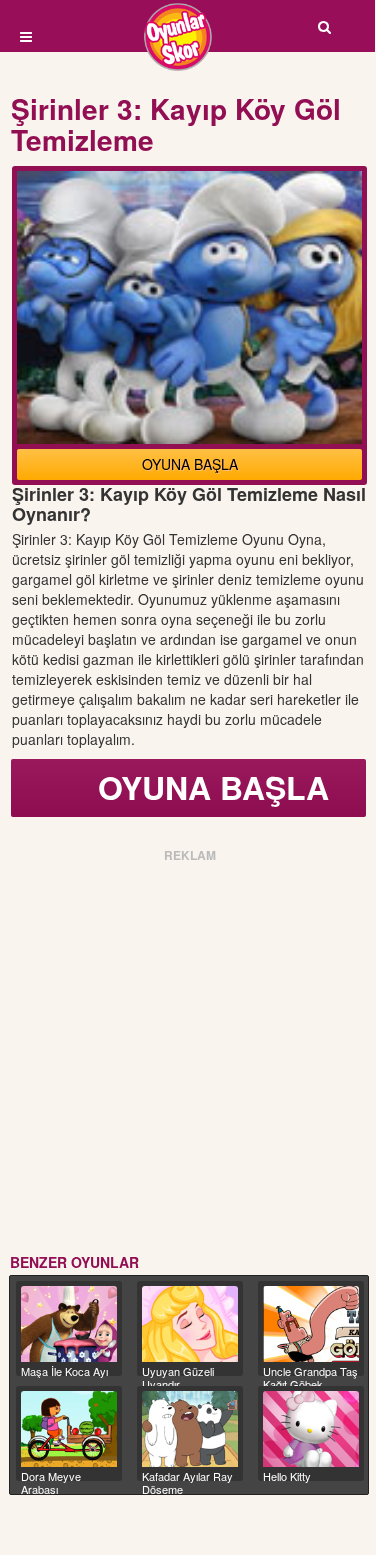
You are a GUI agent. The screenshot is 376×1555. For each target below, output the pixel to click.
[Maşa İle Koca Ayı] (69, 1324)
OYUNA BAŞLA (190, 464)
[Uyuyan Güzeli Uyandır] (190, 1324)
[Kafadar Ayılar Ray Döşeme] (190, 1429)
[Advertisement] (187, 1054)
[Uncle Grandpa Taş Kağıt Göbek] (311, 1324)
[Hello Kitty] (311, 1429)
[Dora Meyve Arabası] (69, 1429)
